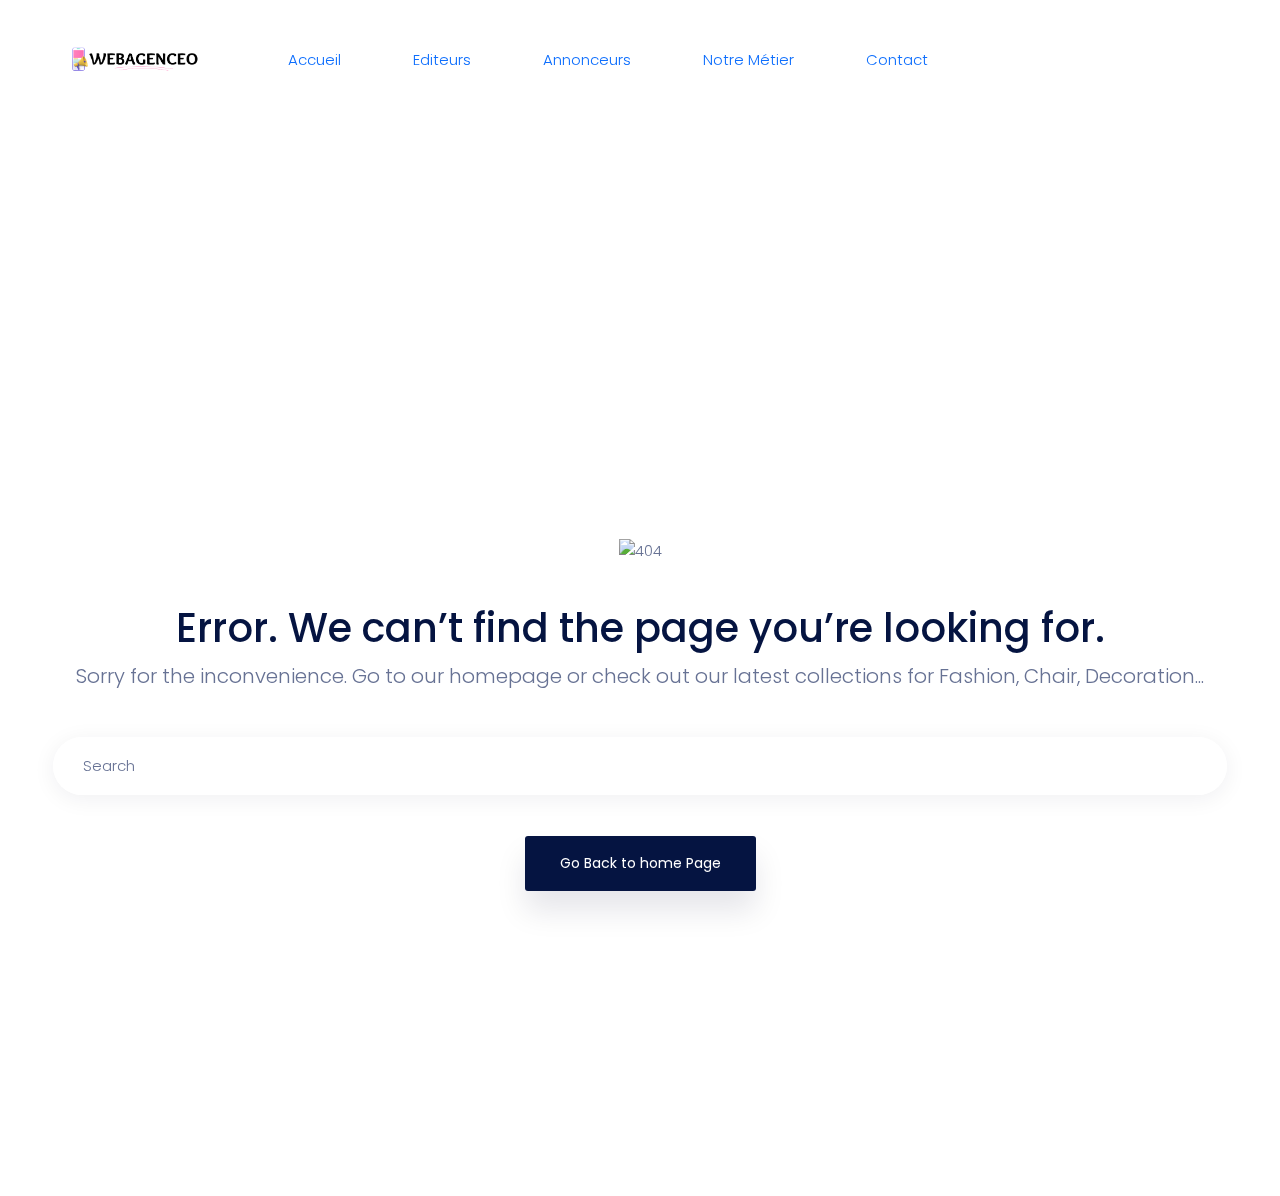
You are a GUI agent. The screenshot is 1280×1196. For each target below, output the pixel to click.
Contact (897, 59)
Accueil (314, 59)
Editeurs (442, 59)
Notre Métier (748, 59)
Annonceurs (587, 59)
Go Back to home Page (640, 863)
